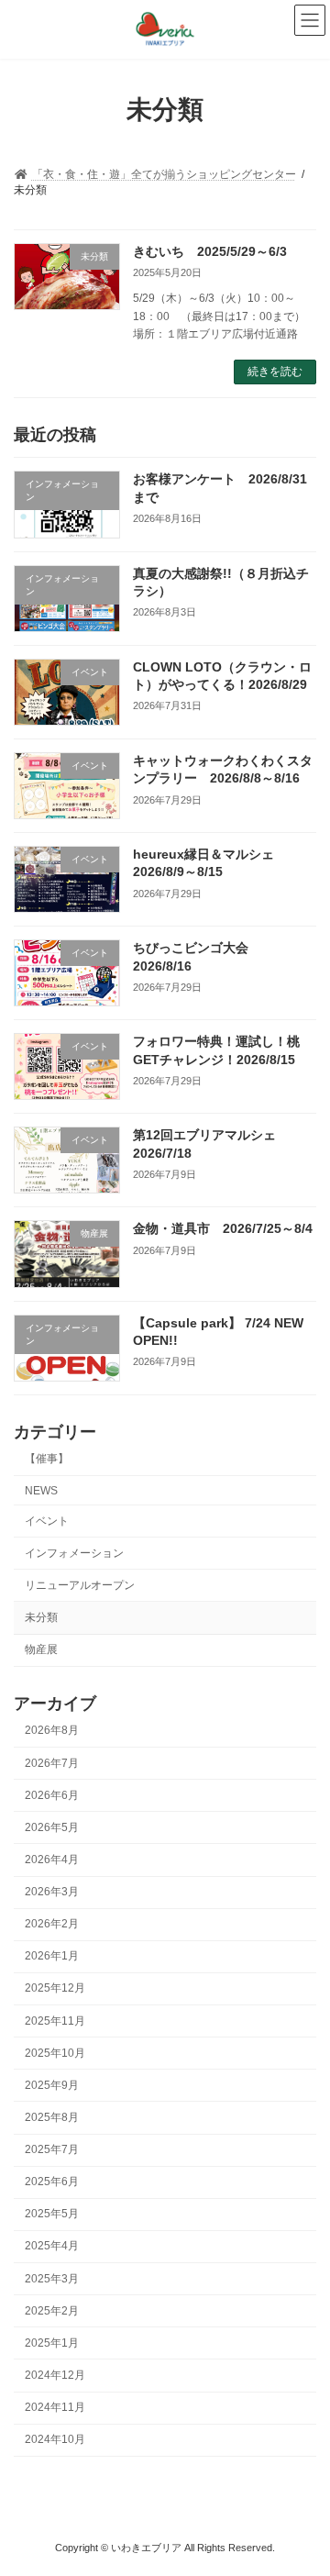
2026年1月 (52, 1956)
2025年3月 (52, 2279)
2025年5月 (52, 2214)
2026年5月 (52, 1827)
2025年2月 (52, 2311)
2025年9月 (52, 2085)
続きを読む (275, 372)
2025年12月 (55, 1988)
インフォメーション (74, 1553)
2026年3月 (52, 1892)
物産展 (41, 1649)
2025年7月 (52, 2149)
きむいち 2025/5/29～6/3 (210, 251)
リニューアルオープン (80, 1585)
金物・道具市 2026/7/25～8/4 (223, 1228)
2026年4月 (52, 1860)
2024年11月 (55, 2407)
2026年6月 (52, 1795)
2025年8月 (52, 2117)
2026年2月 (52, 1924)
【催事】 (47, 1459)
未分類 (41, 1617)
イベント (47, 1521)
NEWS (41, 1490)
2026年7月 (52, 1763)
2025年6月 (52, 2182)
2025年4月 (52, 2246)
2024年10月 (55, 2439)
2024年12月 (55, 2375)
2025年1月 (52, 2343)
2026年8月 (52, 1730)
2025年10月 (55, 2053)
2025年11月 (55, 2021)
